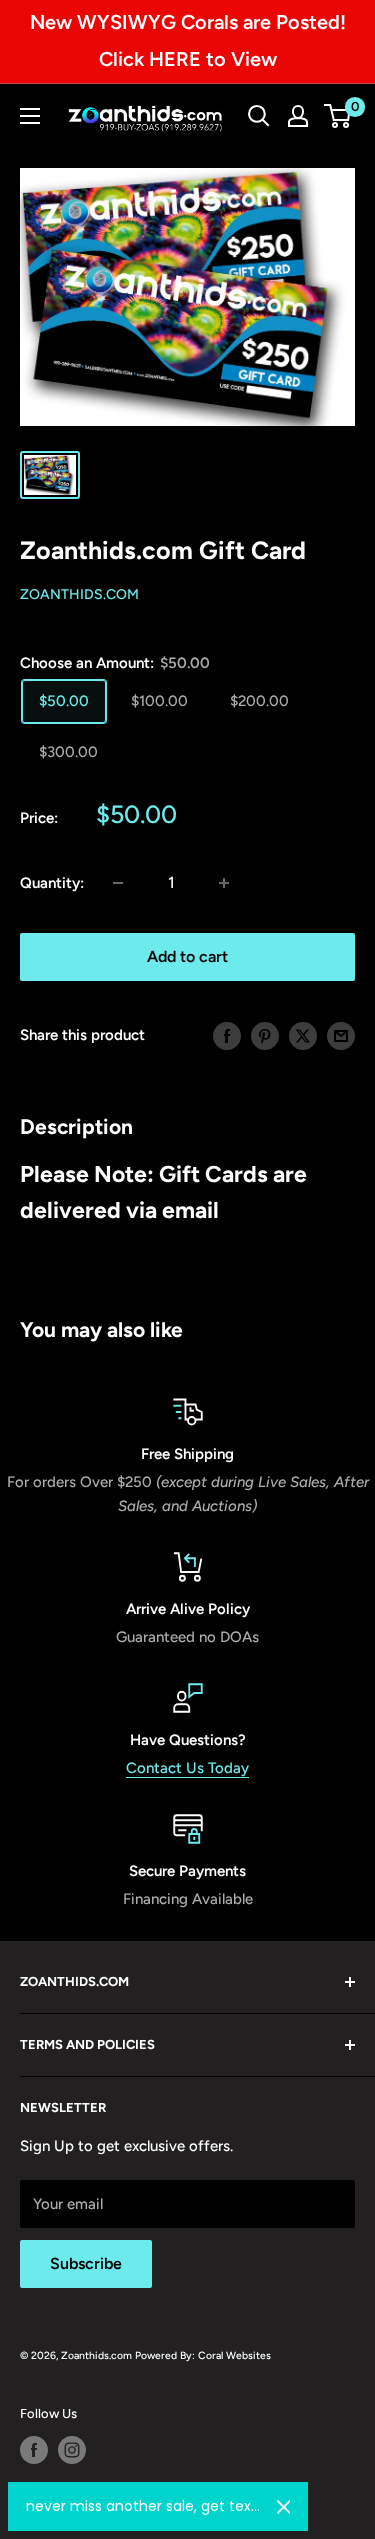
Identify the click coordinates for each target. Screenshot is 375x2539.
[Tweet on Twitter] (303, 1035)
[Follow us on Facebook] (34, 2450)
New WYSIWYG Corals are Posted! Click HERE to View (188, 40)
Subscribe (86, 2263)
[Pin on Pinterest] (265, 1035)
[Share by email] (341, 1035)
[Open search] (259, 116)
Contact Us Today (187, 1768)
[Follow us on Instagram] (72, 2450)
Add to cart (187, 956)
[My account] (298, 116)
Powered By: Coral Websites (203, 2355)
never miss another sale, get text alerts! (143, 2506)
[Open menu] (30, 116)
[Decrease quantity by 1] (118, 883)
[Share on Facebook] (227, 1035)
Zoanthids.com (79, 594)
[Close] (284, 2507)
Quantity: (52, 883)
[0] (338, 116)
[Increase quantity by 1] (224, 883)
